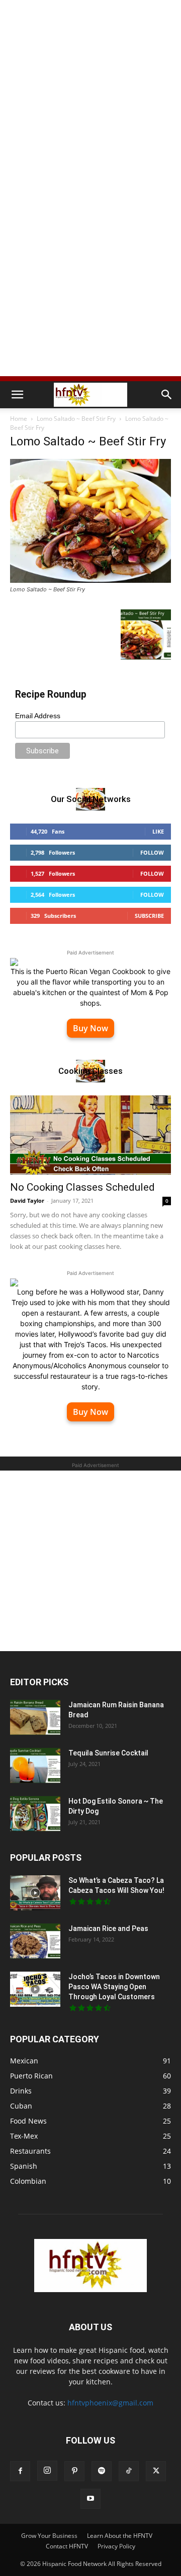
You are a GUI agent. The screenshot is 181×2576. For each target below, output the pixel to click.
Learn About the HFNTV (120, 2536)
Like (158, 831)
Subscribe (149, 916)
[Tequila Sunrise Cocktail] (35, 1765)
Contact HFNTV (67, 2546)
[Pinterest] (74, 2471)
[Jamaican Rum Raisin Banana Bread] (35, 1717)
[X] (156, 2471)
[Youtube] (90, 2499)
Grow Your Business (49, 2536)
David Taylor (27, 1200)
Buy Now (90, 1028)
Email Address (38, 716)
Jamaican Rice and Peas (108, 1928)
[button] (17, 395)
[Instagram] (47, 2471)
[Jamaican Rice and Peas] (35, 1941)
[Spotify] (102, 2471)
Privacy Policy (116, 2546)
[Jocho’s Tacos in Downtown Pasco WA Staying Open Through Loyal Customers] (35, 1989)
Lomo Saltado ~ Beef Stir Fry (76, 419)
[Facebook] (20, 2471)
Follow (152, 852)
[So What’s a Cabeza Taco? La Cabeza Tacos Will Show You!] (35, 1893)
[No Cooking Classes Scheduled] (90, 1135)
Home (19, 419)
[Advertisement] (90, 95)
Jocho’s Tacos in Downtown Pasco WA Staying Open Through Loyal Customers (114, 1987)
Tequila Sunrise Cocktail (108, 1753)
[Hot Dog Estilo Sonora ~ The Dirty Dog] (35, 1814)
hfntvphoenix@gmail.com (110, 2403)
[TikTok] (129, 2471)
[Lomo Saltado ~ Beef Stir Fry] (90, 580)
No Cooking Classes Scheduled (82, 1187)
